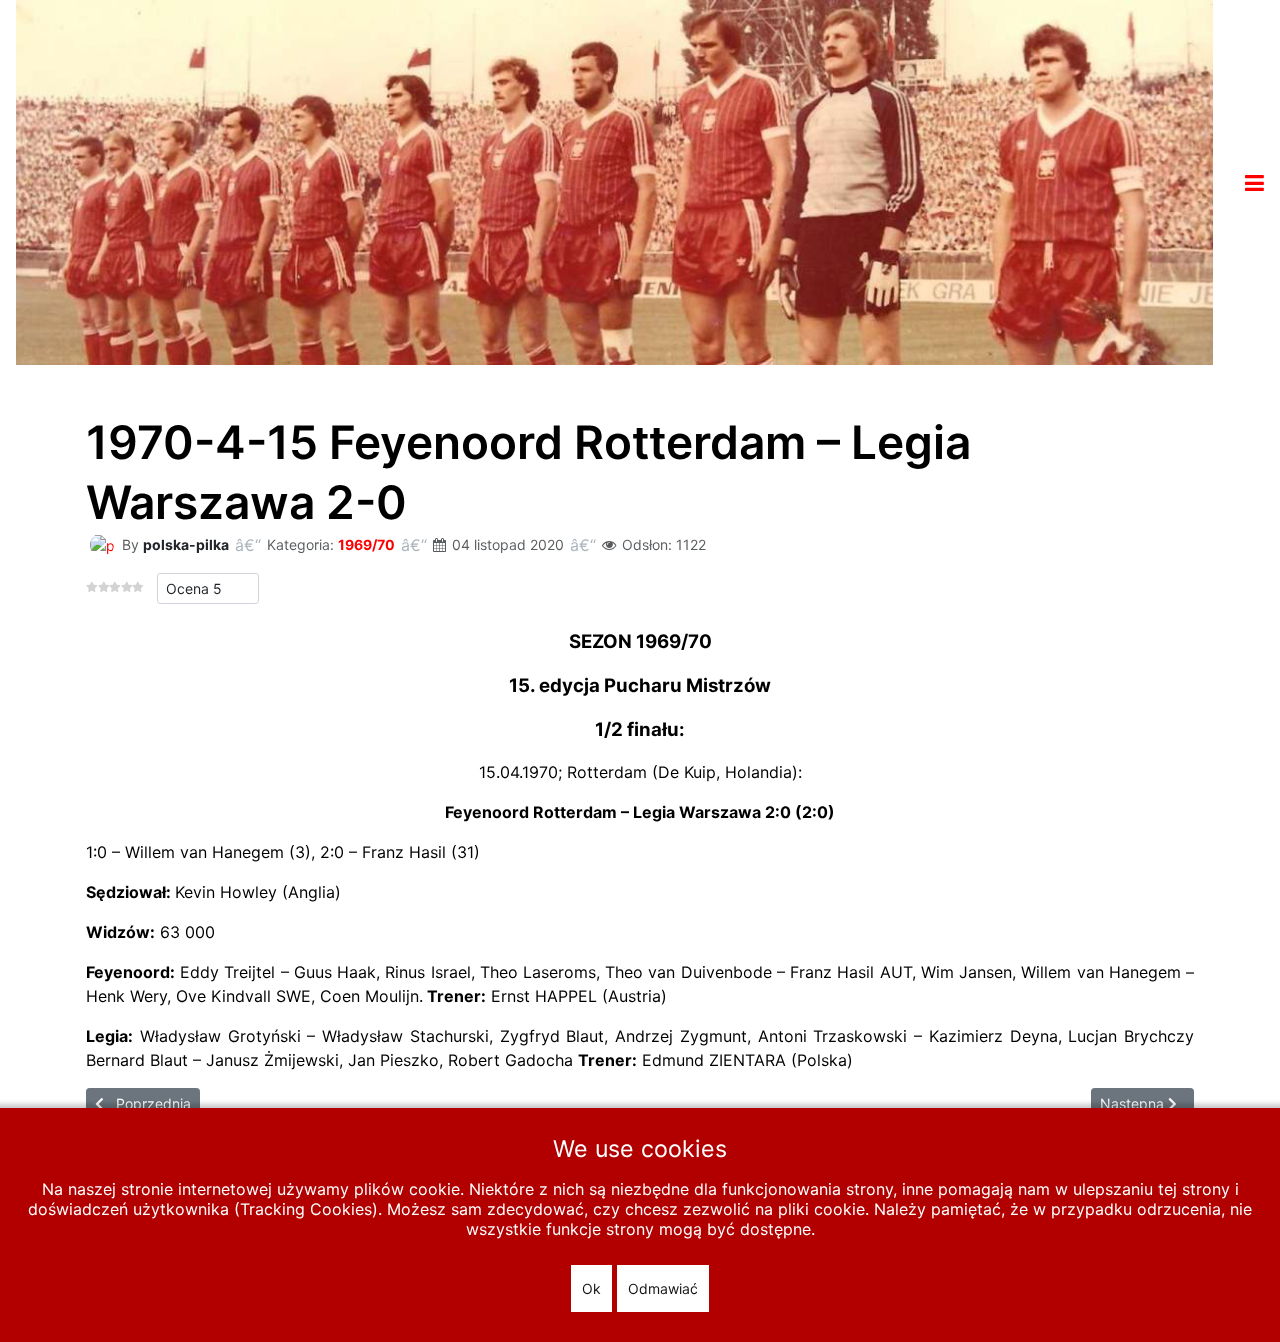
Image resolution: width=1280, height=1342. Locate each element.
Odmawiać (663, 1288)
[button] (1254, 183)
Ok (591, 1288)
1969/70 (366, 544)
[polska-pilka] (102, 543)
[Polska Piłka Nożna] (614, 181)
